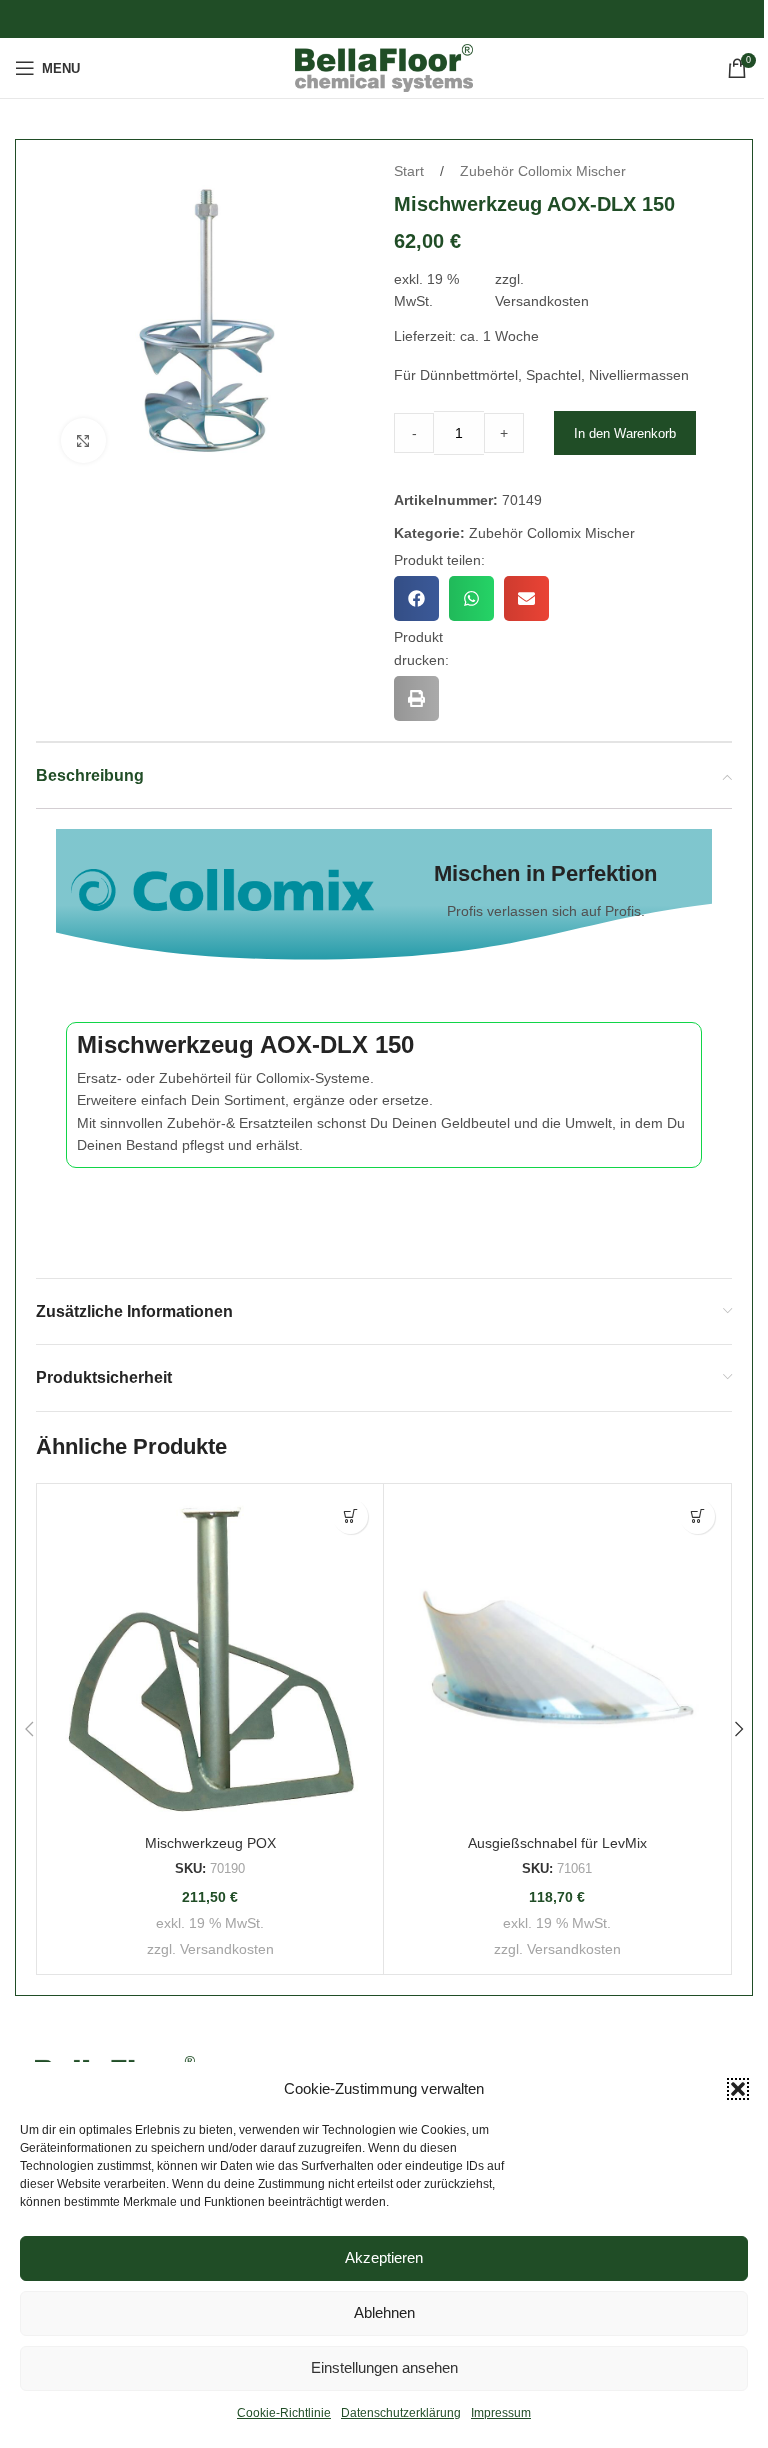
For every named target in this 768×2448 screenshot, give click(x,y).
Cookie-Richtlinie (284, 2413)
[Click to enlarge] (83, 440)
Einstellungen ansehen (384, 2367)
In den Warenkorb (625, 433)
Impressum (501, 2413)
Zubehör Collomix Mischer (543, 171)
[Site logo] (384, 67)
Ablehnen (384, 2312)
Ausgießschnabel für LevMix (557, 1843)
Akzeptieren (384, 2257)
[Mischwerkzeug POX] (210, 1657)
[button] (738, 2089)
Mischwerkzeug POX (210, 1843)
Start (411, 171)
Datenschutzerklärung (401, 2413)
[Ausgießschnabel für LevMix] (557, 1657)
